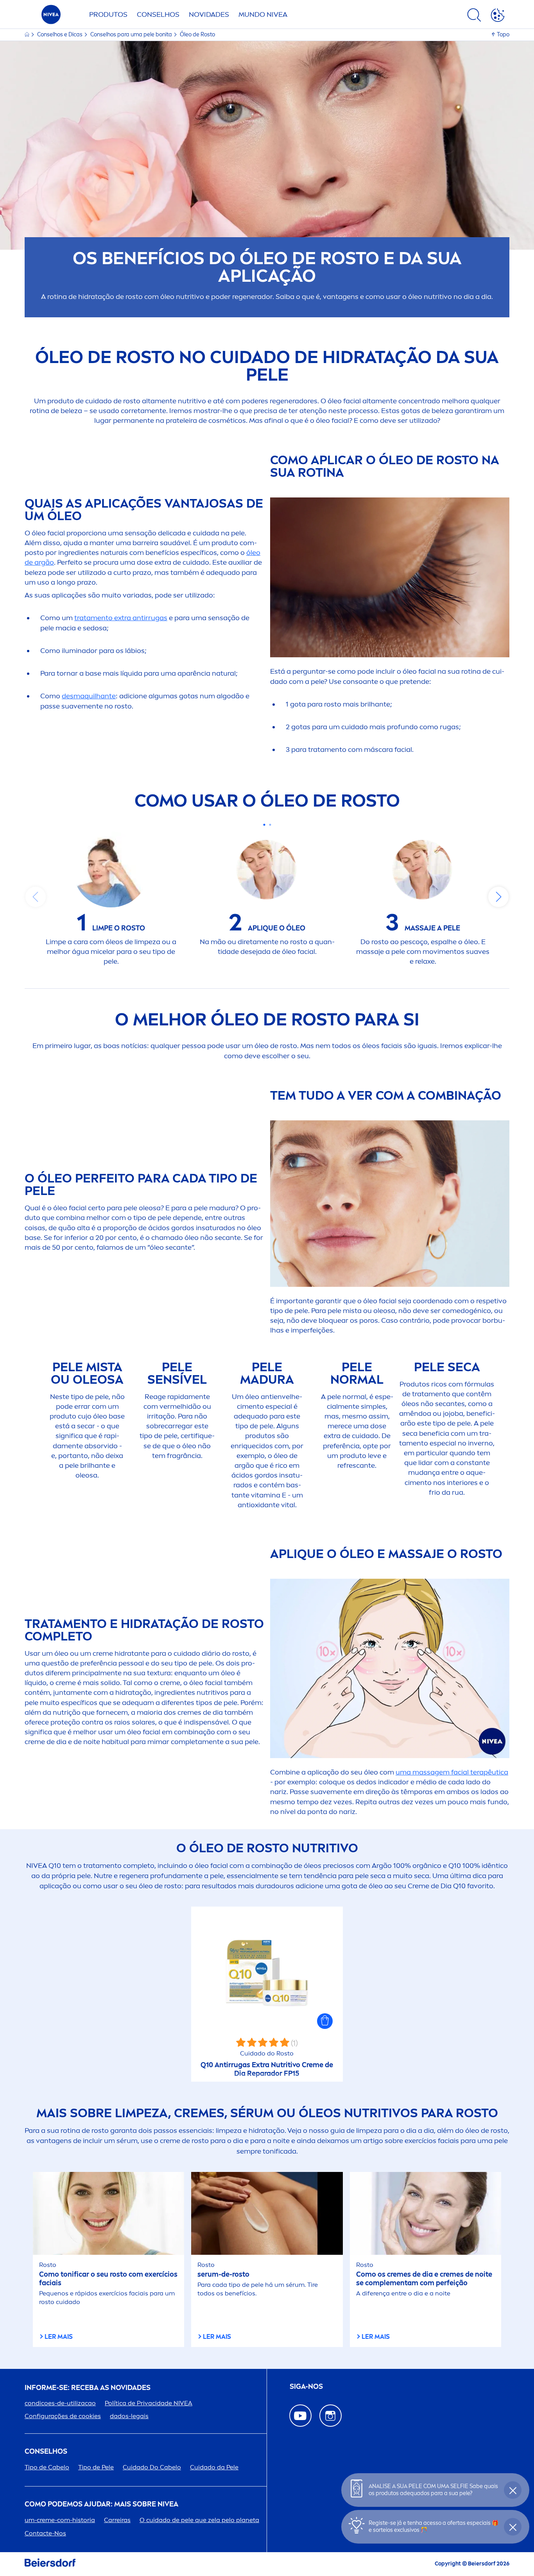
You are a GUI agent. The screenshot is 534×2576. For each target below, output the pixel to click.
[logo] (51, 17)
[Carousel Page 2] (270, 825)
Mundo (263, 14)
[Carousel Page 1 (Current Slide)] (264, 825)
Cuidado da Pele (214, 2467)
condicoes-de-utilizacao (60, 2403)
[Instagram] (331, 2416)
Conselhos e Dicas (60, 35)
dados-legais (129, 2416)
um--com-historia (60, 2520)
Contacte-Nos (45, 2533)
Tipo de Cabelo (47, 2467)
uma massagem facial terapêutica (452, 1772)
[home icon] (28, 35)
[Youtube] (300, 2416)
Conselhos (158, 14)
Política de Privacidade (149, 2403)
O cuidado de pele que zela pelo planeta (199, 2520)
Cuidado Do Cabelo (152, 2467)
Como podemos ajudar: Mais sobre (101, 2504)
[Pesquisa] (474, 16)
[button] (325, 2021)
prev (36, 897)
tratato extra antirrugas (121, 618)
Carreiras (117, 2520)
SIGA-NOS (306, 2387)
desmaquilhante (89, 696)
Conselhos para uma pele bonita (132, 35)
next (498, 897)
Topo (503, 35)
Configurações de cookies (63, 2416)
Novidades (209, 14)
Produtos (108, 14)
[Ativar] (498, 16)
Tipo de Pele (96, 2467)
